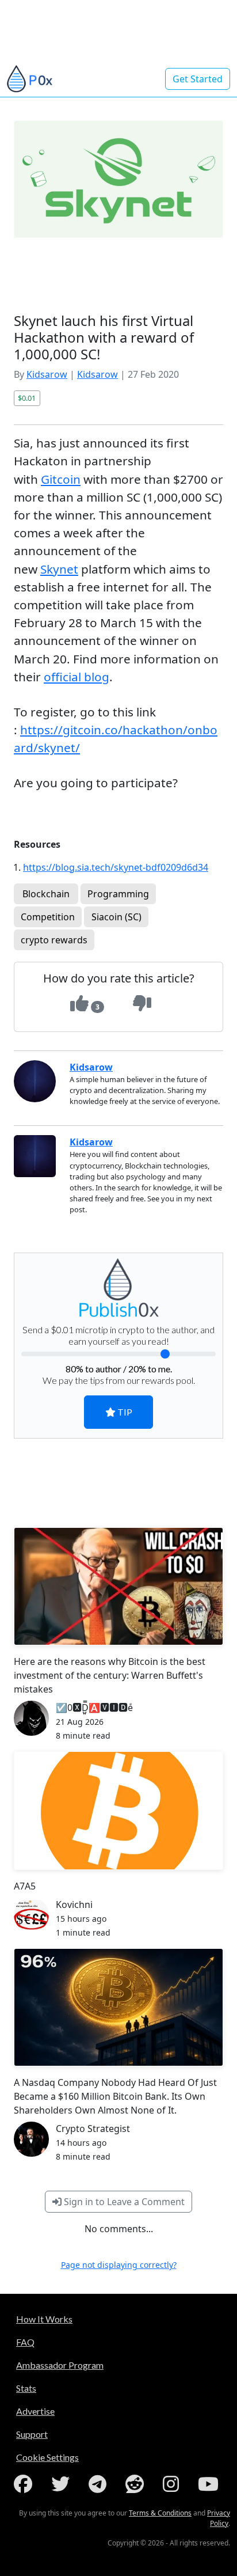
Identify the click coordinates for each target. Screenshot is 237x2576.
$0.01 (27, 398)
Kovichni (74, 1905)
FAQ (25, 2342)
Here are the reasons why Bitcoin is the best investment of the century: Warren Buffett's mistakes (110, 1675)
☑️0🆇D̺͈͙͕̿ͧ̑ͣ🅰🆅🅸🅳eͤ (94, 1708)
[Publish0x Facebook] (25, 2484)
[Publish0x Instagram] (173, 2484)
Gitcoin (61, 479)
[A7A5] (118, 1810)
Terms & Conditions (160, 2513)
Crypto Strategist (93, 2129)
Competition (48, 917)
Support (32, 2434)
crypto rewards (54, 940)
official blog (77, 677)
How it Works (44, 2319)
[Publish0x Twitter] (63, 2484)
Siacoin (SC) (116, 917)
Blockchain (46, 894)
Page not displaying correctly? (119, 2265)
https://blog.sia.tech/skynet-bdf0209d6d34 (116, 867)
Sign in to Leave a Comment (123, 2202)
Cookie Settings (47, 2457)
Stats (26, 2388)
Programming (118, 894)
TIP (124, 1412)
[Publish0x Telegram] (100, 2484)
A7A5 (25, 1886)
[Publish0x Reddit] (137, 2484)
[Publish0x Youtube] (211, 2484)
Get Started (198, 79)
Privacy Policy (219, 2518)
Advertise (35, 2411)
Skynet (59, 569)
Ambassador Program (60, 2365)
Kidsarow (47, 374)
